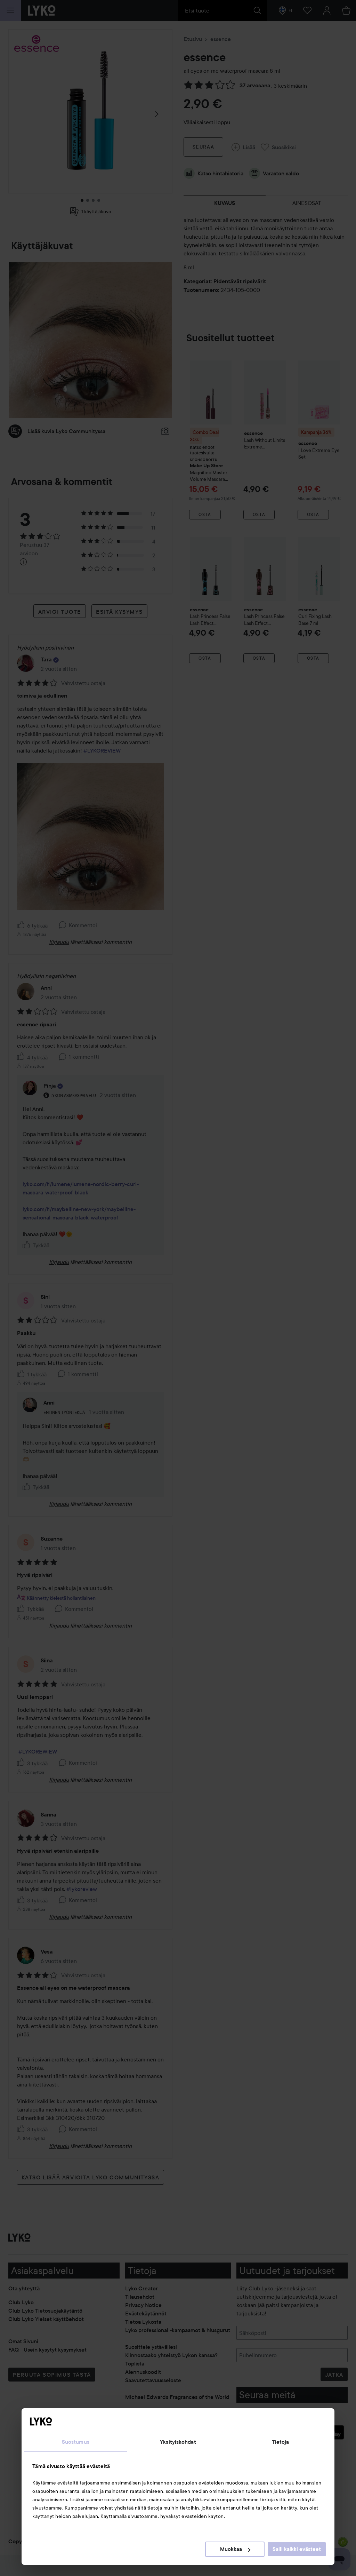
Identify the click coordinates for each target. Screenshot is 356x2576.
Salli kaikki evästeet (297, 2549)
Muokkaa (231, 2549)
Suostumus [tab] (76, 2442)
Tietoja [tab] (281, 2442)
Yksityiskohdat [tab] (178, 2442)
